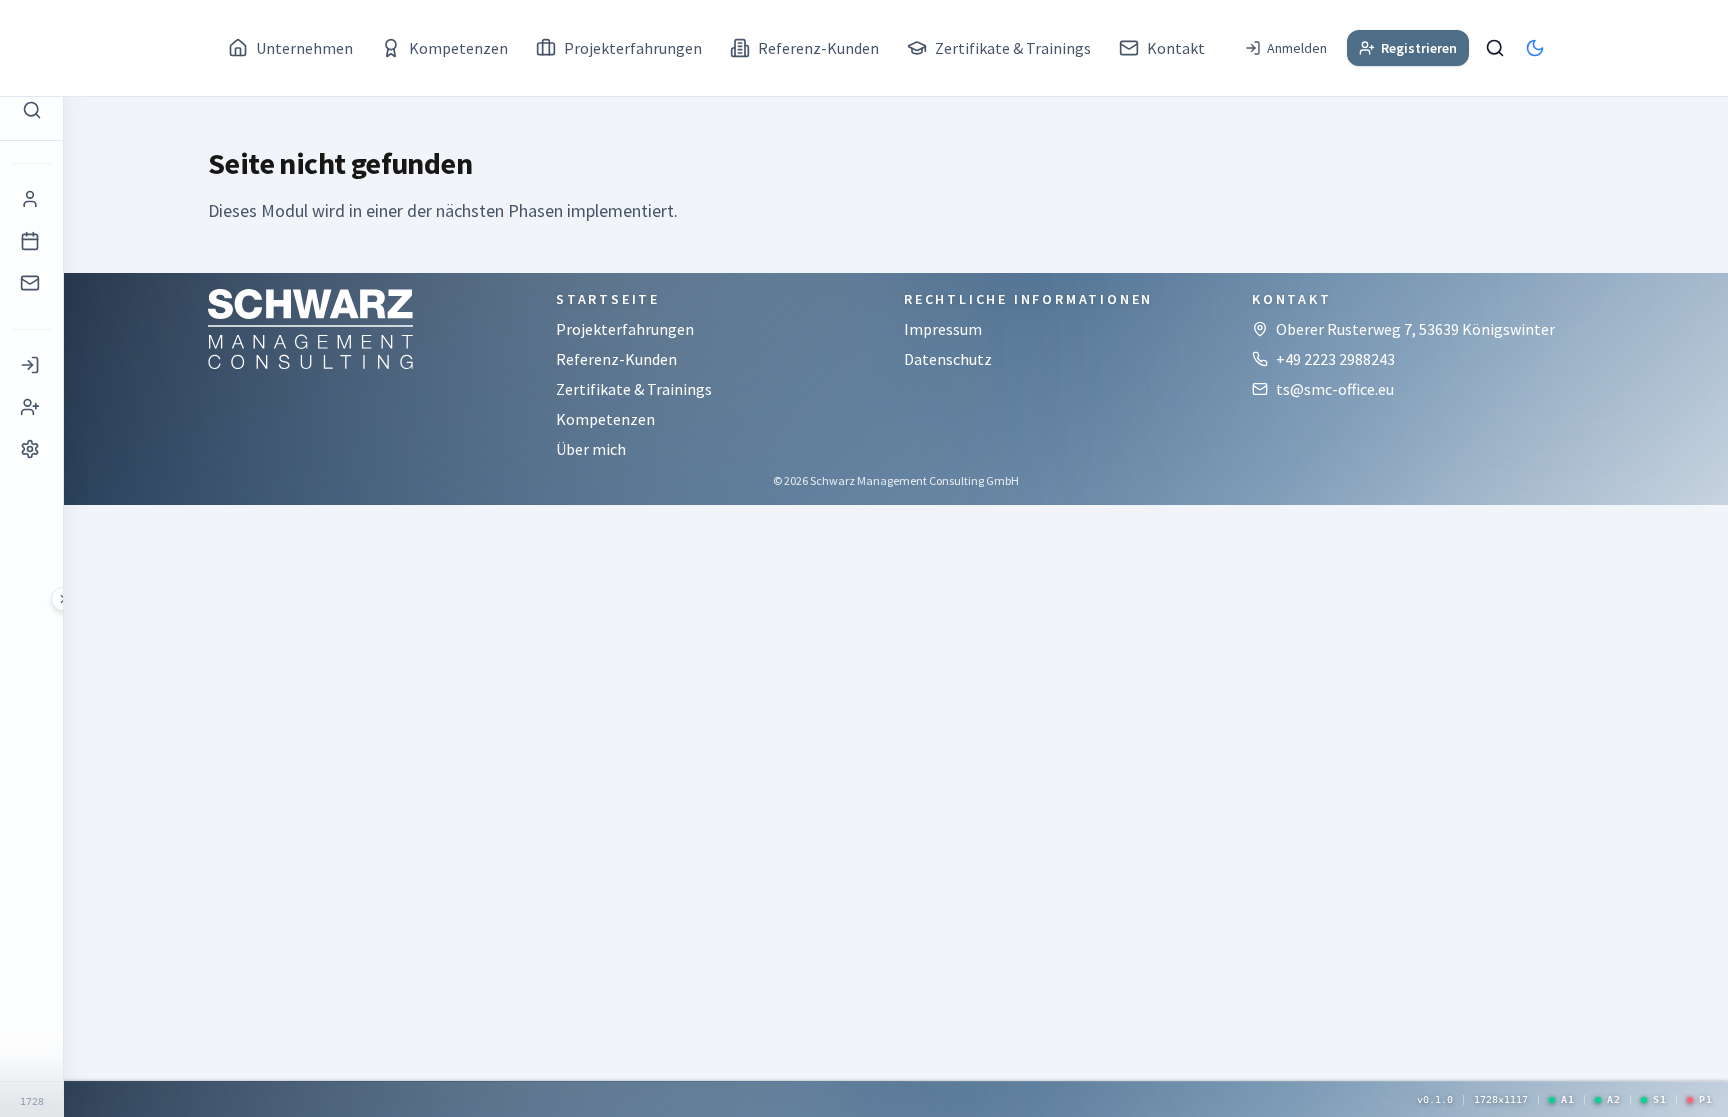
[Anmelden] (31, 365)
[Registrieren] (31, 407)
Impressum (943, 329)
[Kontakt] (31, 283)
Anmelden (1297, 48)
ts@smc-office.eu (1335, 389)
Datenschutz (948, 359)
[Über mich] (31, 199)
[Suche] (1495, 48)
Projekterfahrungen (625, 329)
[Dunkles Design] (1535, 48)
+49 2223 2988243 (1335, 359)
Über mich (591, 449)
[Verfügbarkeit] (31, 241)
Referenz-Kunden (616, 359)
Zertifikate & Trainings (634, 389)
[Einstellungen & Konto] (31, 449)
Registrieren (1419, 48)
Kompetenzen (605, 419)
